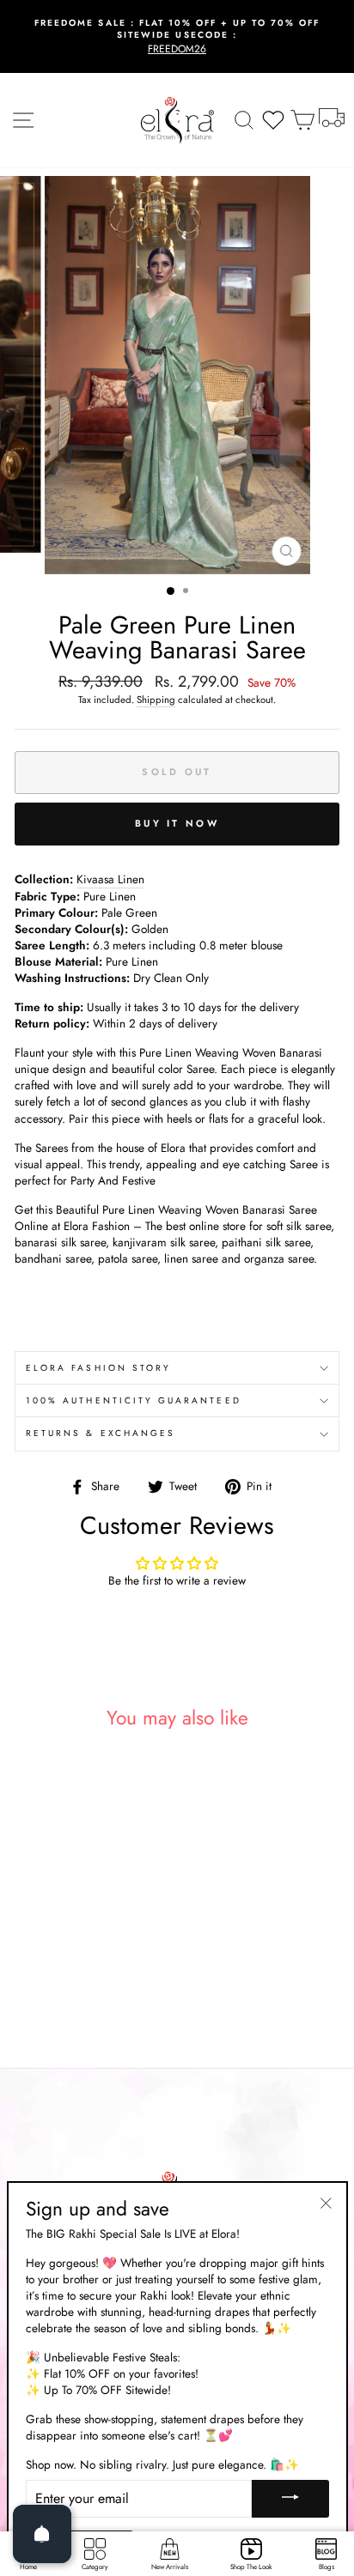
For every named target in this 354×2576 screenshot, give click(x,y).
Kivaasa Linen (110, 879)
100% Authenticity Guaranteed (134, 1400)
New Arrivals (170, 2567)
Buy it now (177, 823)
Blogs (327, 2567)
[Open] (42, 2534)
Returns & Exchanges (101, 1433)
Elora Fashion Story (98, 1368)
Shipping (156, 700)
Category (95, 2567)
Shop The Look (251, 2567)
